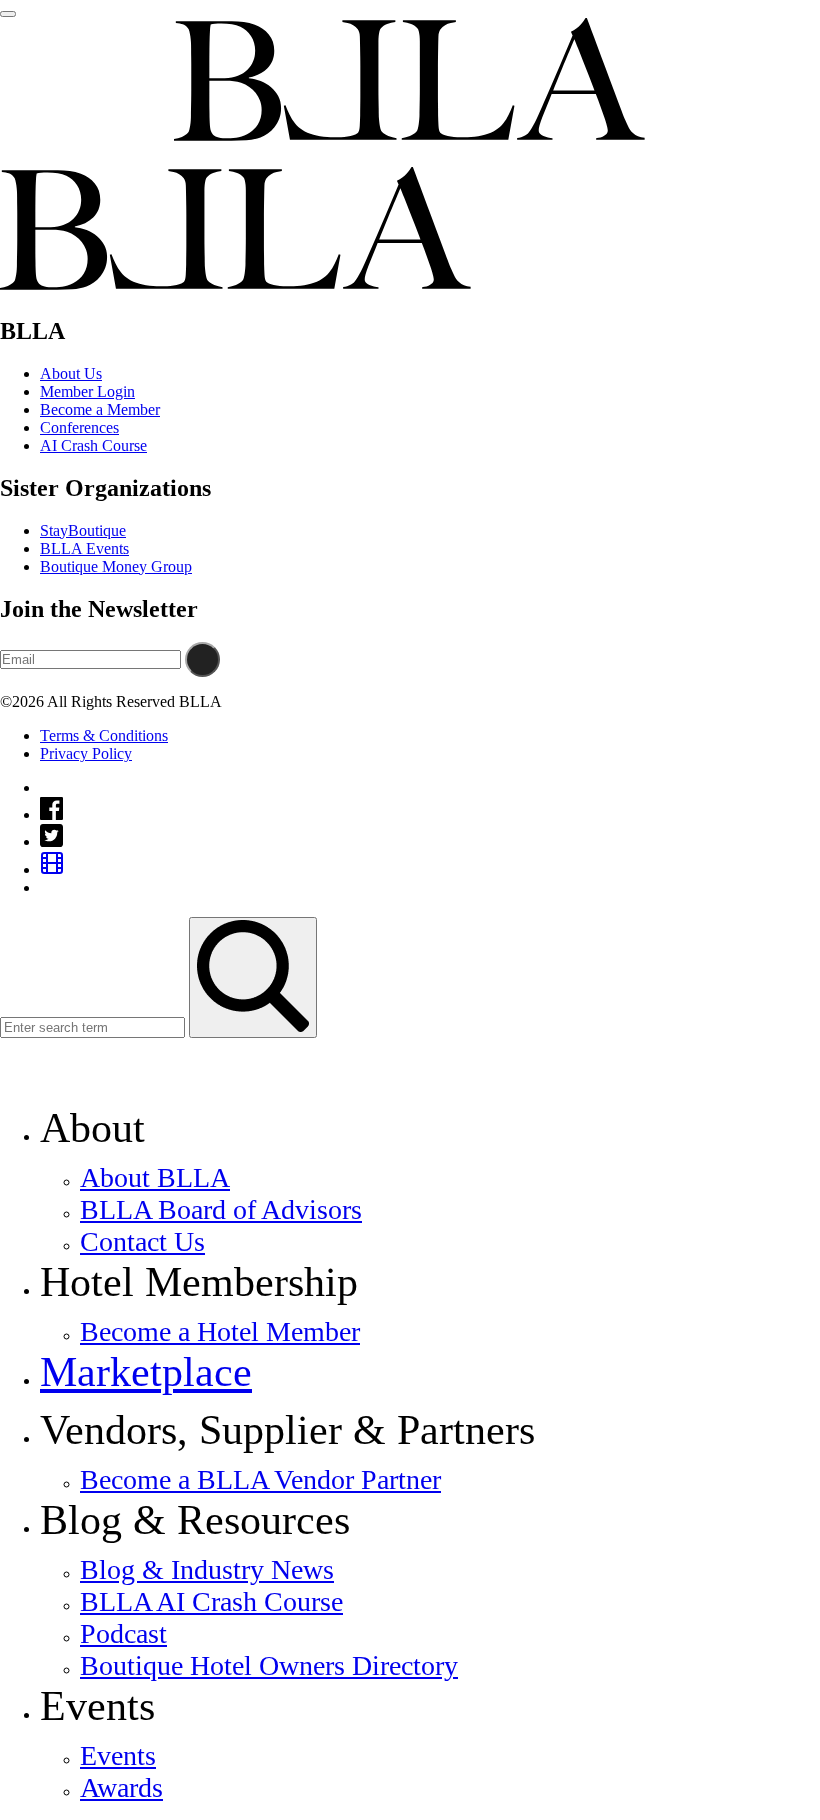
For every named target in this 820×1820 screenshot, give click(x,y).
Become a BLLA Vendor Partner (260, 1479)
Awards (121, 1787)
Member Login (87, 391)
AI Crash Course (93, 445)
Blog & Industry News (207, 1569)
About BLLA (155, 1177)
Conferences (79, 427)
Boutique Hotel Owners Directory (269, 1665)
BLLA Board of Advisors (221, 1209)
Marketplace (146, 1372)
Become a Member (100, 409)
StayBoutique (83, 530)
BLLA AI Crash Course (211, 1601)
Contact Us (142, 1241)
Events (118, 1755)
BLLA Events (84, 548)
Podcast (123, 1633)
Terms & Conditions (104, 735)
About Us (71, 373)
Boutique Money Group (116, 566)
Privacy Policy (86, 753)
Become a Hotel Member (220, 1331)
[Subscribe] (202, 659)
